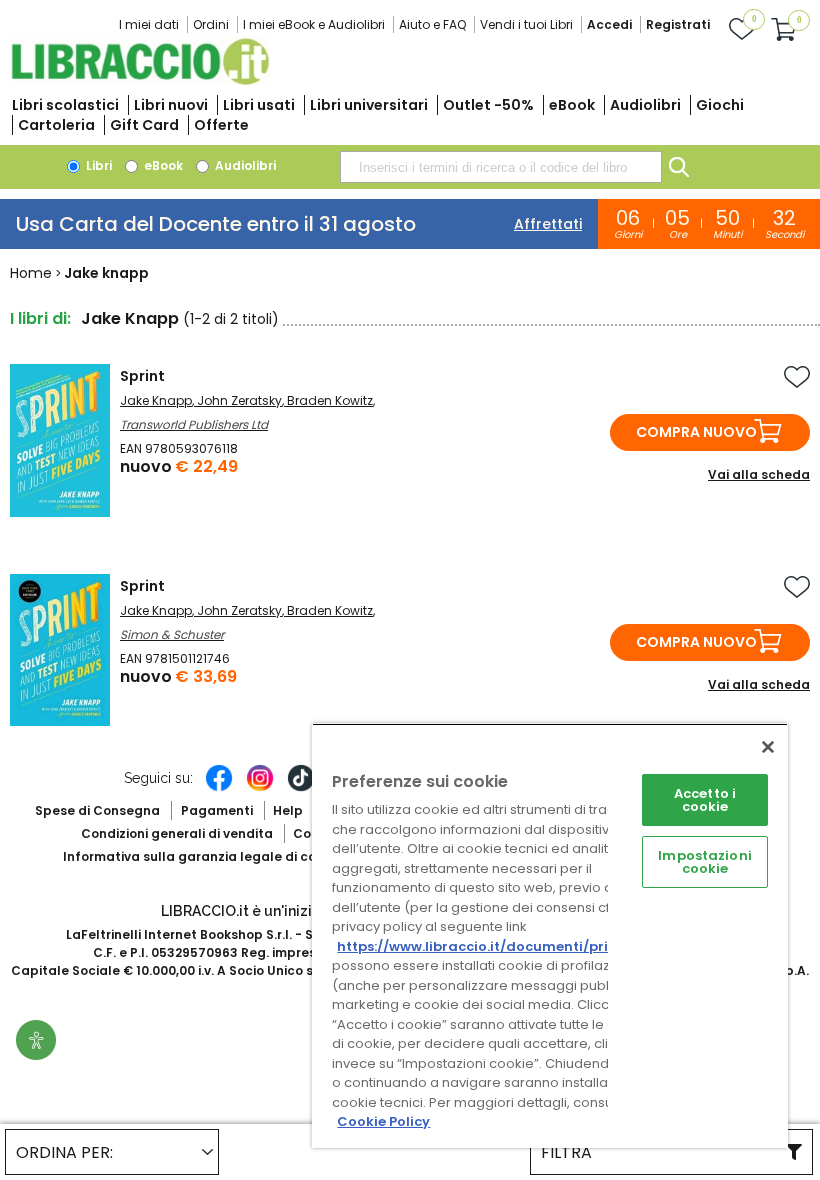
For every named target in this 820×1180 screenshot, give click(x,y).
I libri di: (40, 318)
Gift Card (144, 125)
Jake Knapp (156, 400)
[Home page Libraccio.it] (140, 80)
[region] (550, 935)
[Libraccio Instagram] (260, 788)
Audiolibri (645, 105)
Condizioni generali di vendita (177, 833)
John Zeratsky (239, 400)
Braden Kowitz (330, 400)
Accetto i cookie (705, 800)
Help (288, 810)
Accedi (609, 24)
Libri (97, 165)
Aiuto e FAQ (432, 24)
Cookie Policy (383, 1121)
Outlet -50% (488, 105)
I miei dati (149, 24)
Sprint (142, 376)
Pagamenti (217, 810)
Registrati (678, 24)
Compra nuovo (696, 432)
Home (31, 273)
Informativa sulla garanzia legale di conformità (218, 856)
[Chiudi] (768, 747)
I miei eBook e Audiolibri (314, 24)
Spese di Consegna (97, 810)
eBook (572, 105)
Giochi (720, 105)
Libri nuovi (171, 105)
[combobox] (501, 167)
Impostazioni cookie (705, 862)
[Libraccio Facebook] (219, 788)
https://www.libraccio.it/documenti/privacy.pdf (503, 946)
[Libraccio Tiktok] (301, 788)
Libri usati (259, 105)
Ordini (211, 24)
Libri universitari (369, 105)
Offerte (221, 125)
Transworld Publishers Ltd (194, 424)
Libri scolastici (65, 105)
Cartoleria (56, 125)
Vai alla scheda (759, 474)
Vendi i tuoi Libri (526, 24)
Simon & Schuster (172, 634)
